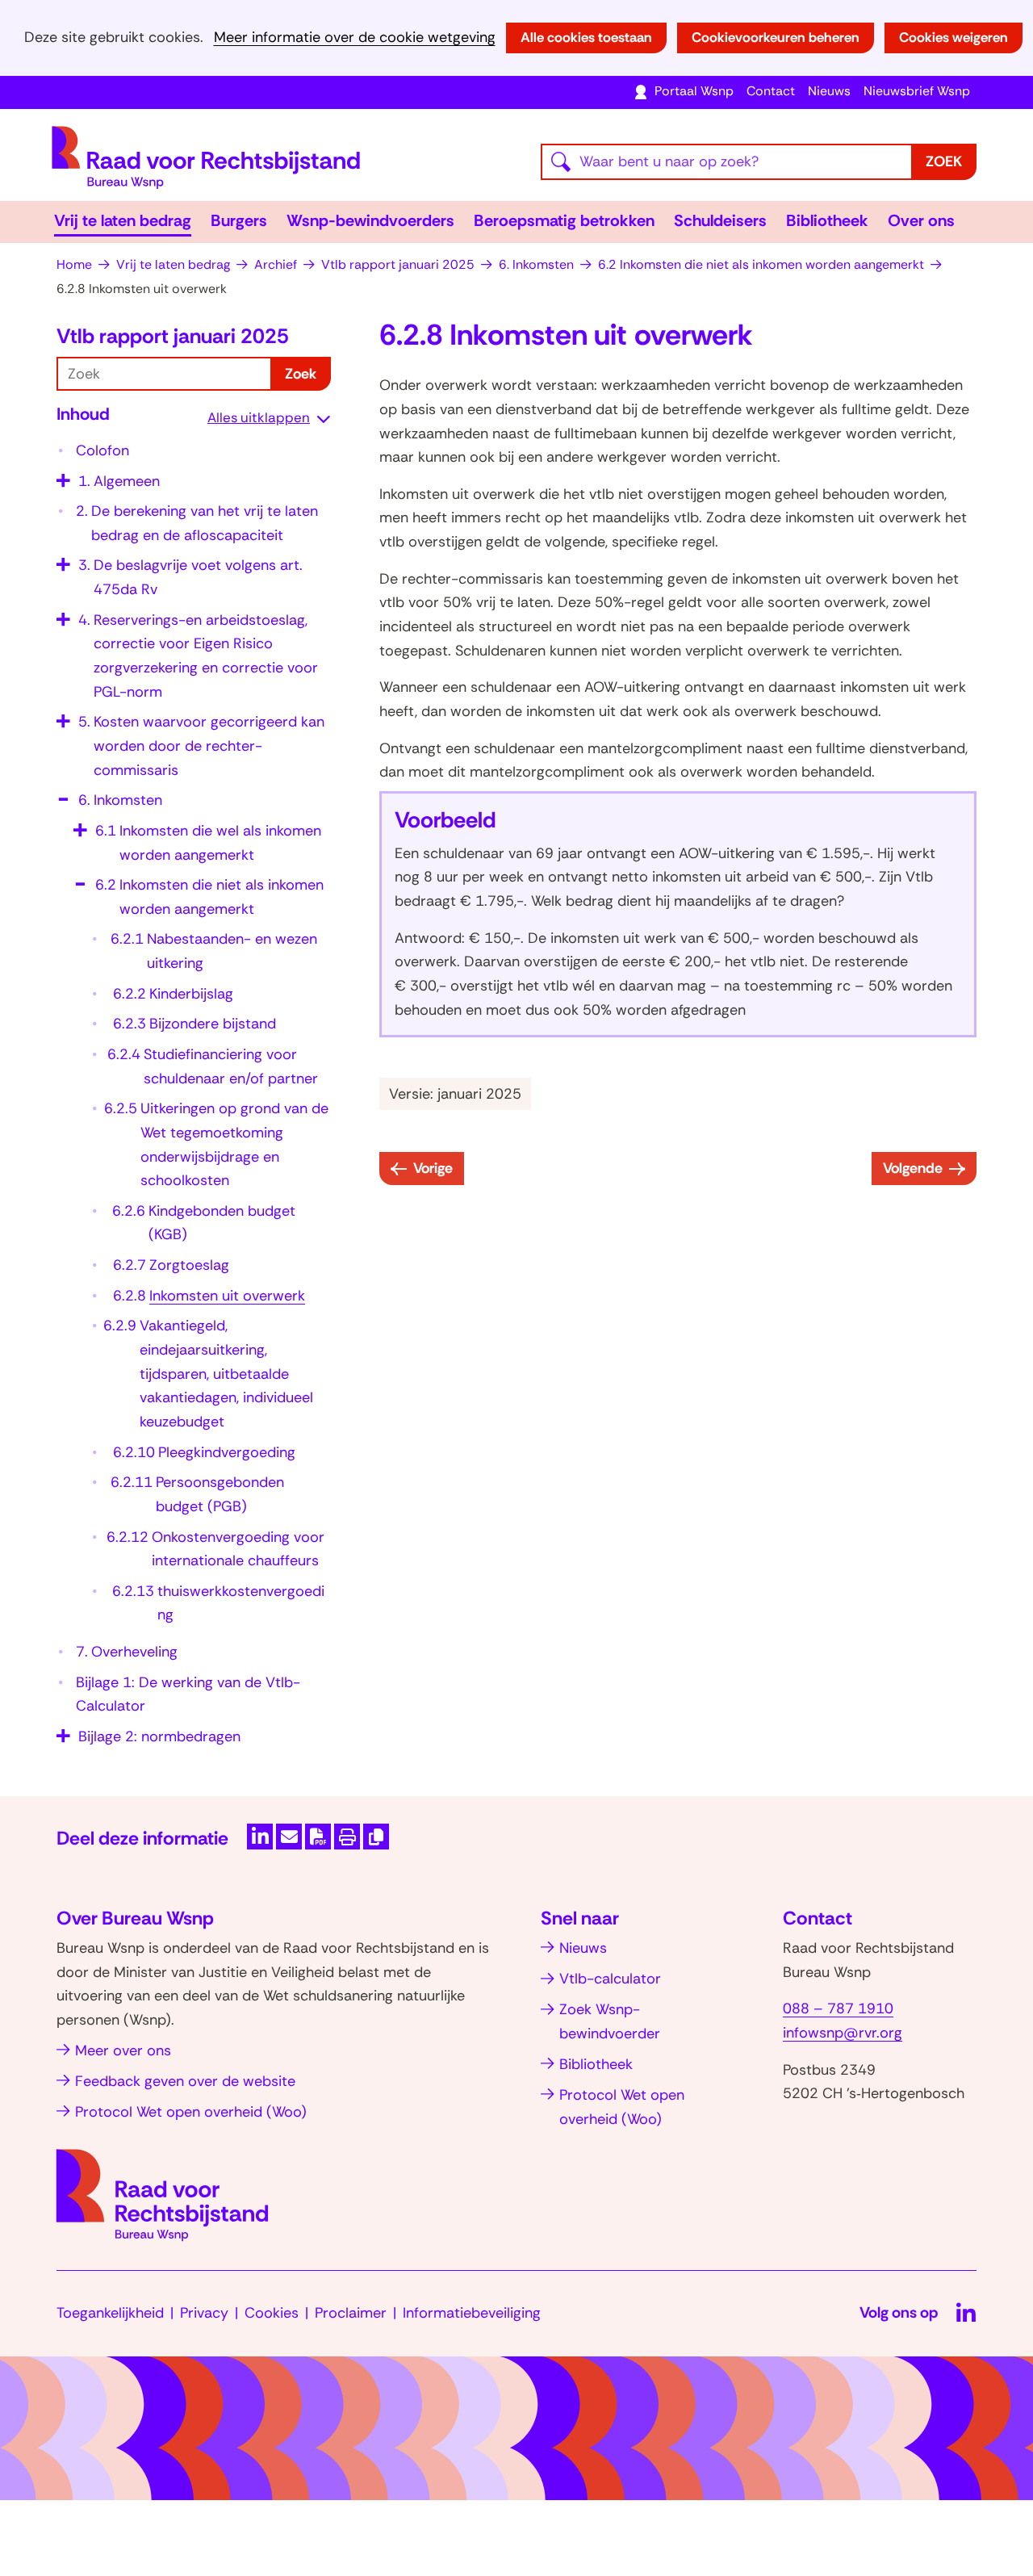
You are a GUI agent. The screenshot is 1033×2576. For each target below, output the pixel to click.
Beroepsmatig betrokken (564, 220)
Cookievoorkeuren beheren (776, 37)
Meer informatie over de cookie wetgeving (355, 38)
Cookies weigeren (954, 37)
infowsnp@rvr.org (843, 2033)
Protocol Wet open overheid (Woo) (191, 2112)
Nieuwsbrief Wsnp (917, 91)
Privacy (204, 2313)
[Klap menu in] (61, 794)
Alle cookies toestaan (586, 37)
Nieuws (829, 91)
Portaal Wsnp (694, 91)
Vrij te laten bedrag (123, 220)
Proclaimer (351, 2313)
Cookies (272, 2313)
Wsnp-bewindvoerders (370, 220)
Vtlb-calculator (610, 1979)
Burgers (239, 220)
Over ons (921, 220)
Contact (771, 91)
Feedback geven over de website (185, 2081)
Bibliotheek (827, 220)
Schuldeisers (720, 220)
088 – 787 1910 (838, 2008)
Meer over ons (123, 2050)
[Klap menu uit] (61, 475)
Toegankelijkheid (110, 2313)
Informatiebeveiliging (472, 2313)
